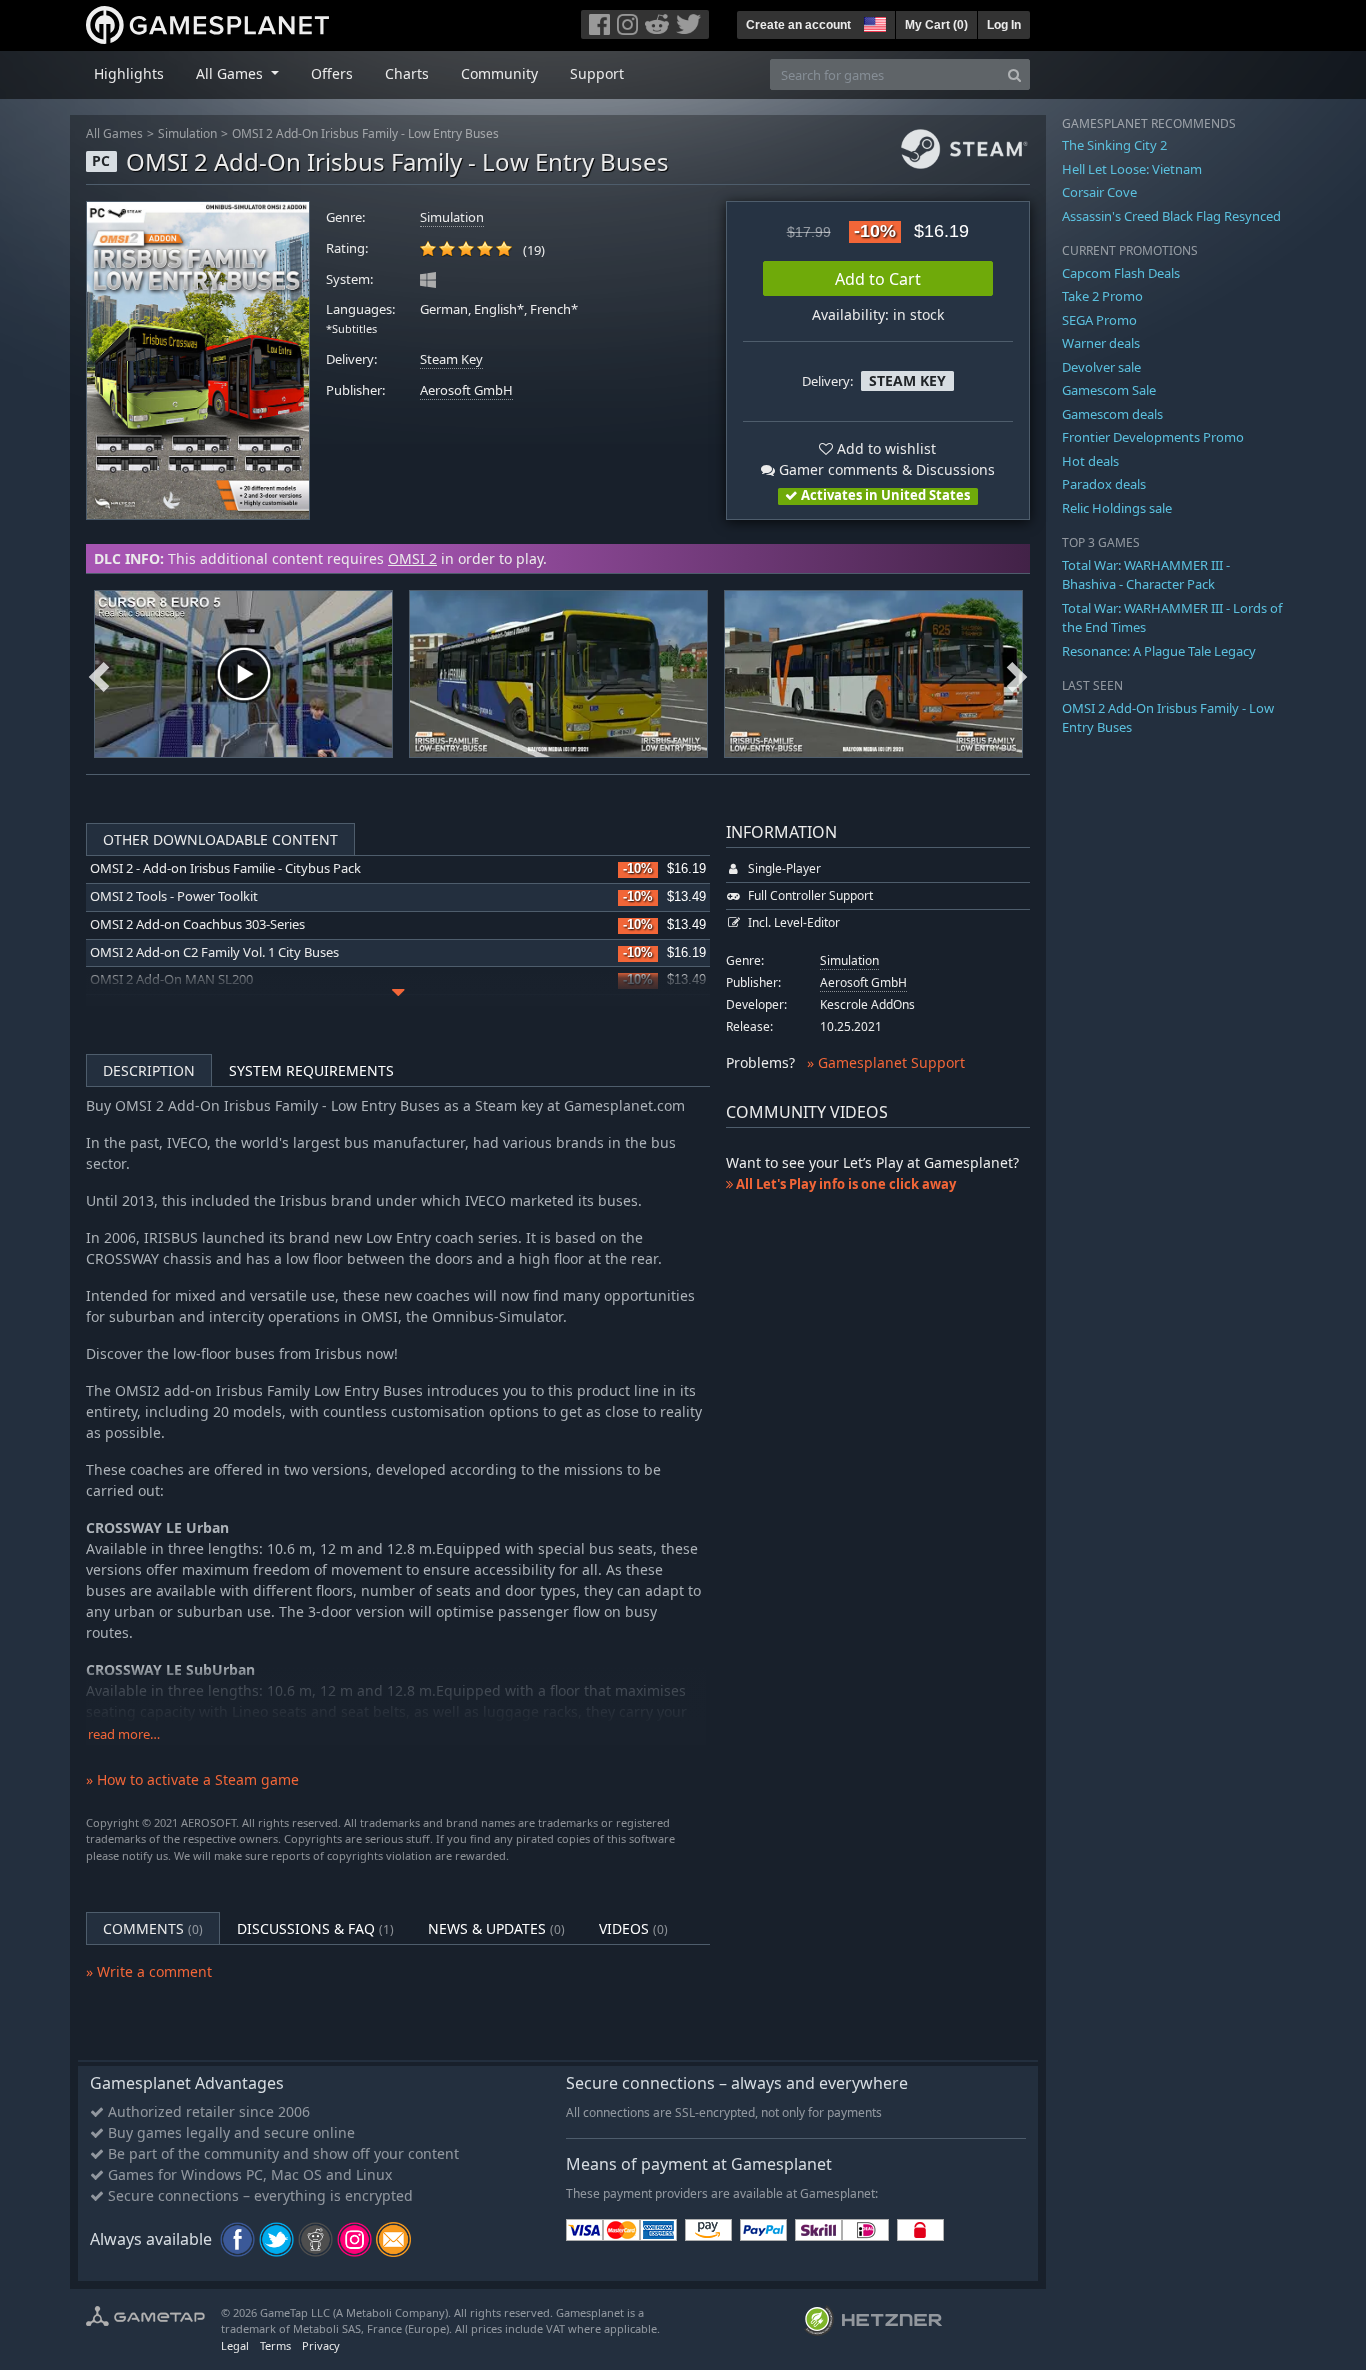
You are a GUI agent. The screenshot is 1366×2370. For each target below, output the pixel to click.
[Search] (1014, 74)
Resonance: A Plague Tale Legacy (1159, 651)
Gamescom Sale (1109, 390)
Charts (407, 73)
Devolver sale (1101, 367)
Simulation (187, 133)
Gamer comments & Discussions (885, 469)
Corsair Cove (1099, 192)
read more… (124, 1734)
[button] (873, 22)
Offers (332, 73)
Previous (99, 674)
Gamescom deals (1112, 414)
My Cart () (936, 25)
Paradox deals (1104, 484)
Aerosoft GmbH (466, 390)
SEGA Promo (1099, 320)
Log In (1004, 25)
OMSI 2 (412, 558)
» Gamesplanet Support (886, 1062)
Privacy (321, 2345)
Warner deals (1101, 343)
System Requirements (311, 1070)
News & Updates (496, 1928)
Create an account (798, 25)
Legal (235, 2345)
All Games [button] (231, 73)
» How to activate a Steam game (192, 1779)
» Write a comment (149, 1971)
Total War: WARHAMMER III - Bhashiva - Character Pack (1146, 575)
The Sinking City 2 (1114, 145)
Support (597, 73)
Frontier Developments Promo (1153, 437)
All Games (114, 133)
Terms (275, 2345)
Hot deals (1090, 461)
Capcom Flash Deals (1121, 273)
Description (149, 1070)
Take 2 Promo (1102, 296)
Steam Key (451, 359)
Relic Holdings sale (1117, 508)
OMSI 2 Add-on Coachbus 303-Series (197, 924)
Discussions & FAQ (315, 1928)
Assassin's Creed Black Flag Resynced (1171, 216)
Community (499, 73)
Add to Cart (878, 279)
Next (1017, 674)
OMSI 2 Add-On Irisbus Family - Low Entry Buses (365, 133)
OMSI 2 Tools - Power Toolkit (174, 896)
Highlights (129, 73)
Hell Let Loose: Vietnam (1132, 169)
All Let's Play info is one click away (844, 1184)
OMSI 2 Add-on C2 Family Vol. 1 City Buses (214, 952)
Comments (153, 1928)
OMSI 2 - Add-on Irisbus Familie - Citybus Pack (225, 868)
